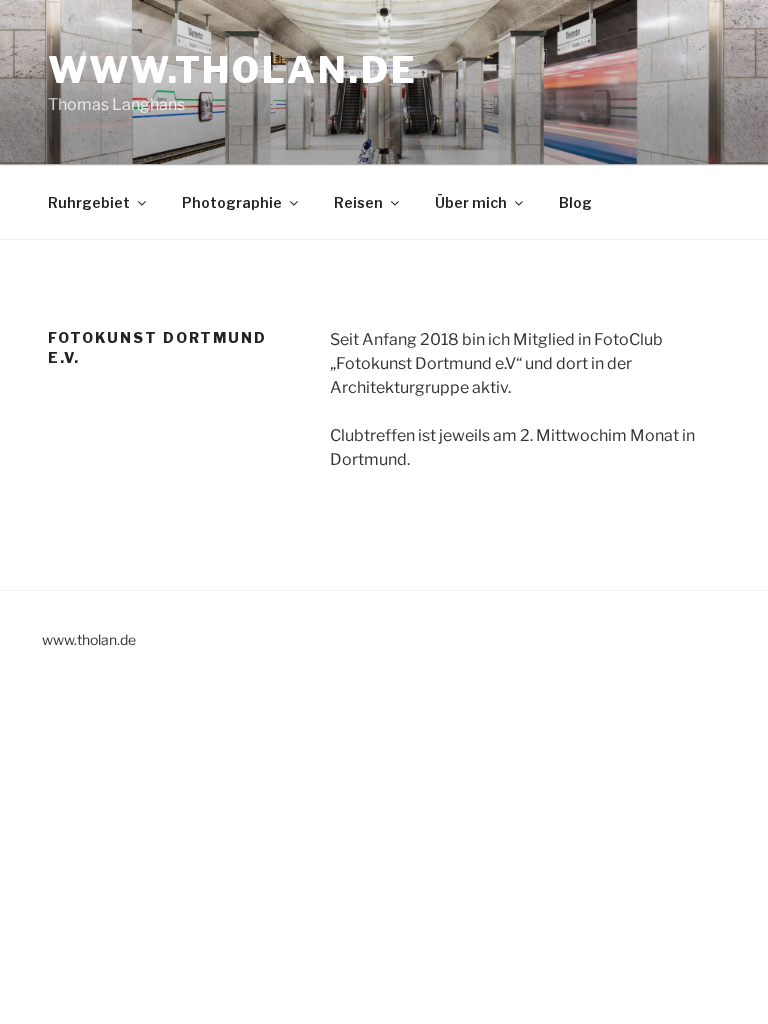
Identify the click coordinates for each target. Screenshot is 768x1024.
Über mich (471, 202)
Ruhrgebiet (89, 202)
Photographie (232, 202)
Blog (575, 202)
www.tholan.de (232, 70)
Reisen (358, 202)
